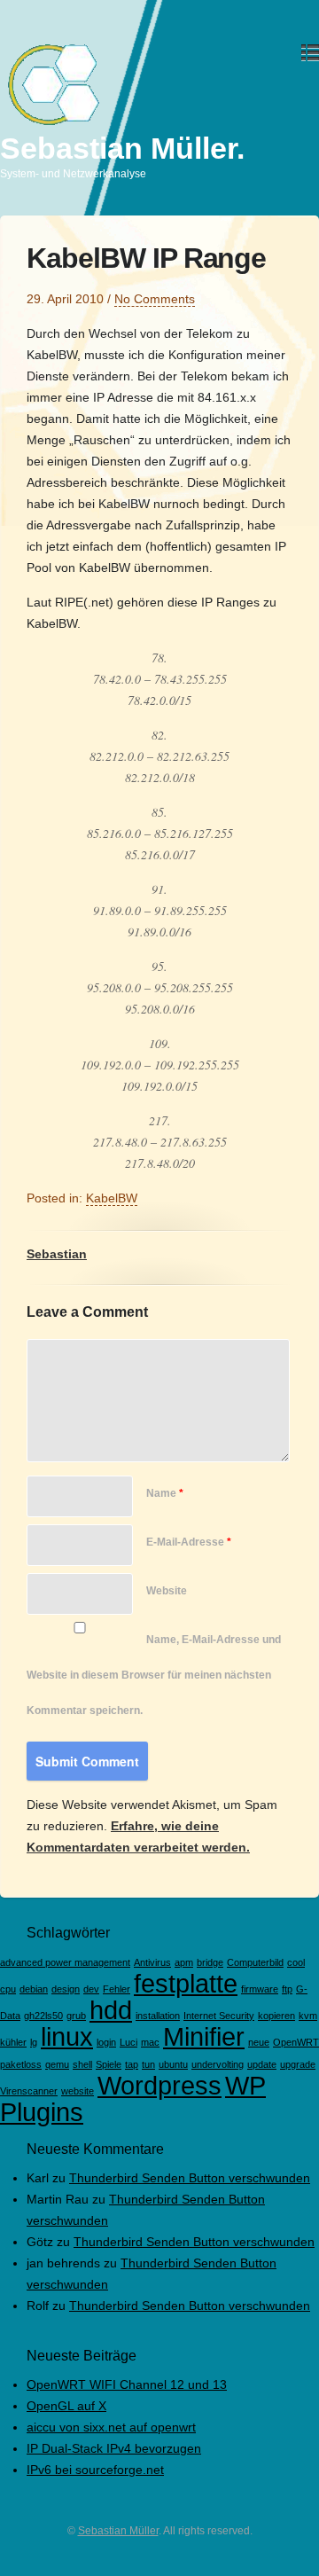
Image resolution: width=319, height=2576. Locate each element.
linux (67, 2036)
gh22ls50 (43, 2016)
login (106, 2042)
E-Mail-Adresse (189, 1542)
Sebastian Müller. (122, 148)
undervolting (218, 2064)
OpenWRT (296, 2042)
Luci (128, 2042)
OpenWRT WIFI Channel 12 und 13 (127, 2384)
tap (132, 2064)
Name (165, 1493)
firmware (260, 1989)
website (78, 2091)
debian (34, 1989)
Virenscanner (29, 2091)
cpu (8, 1989)
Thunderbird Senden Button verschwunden (190, 2178)
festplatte (186, 1983)
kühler (13, 2042)
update (262, 2064)
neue (259, 2042)
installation (158, 2016)
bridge (210, 1962)
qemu (57, 2064)
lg (34, 2042)
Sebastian (57, 1254)
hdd (111, 2010)
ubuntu (173, 2064)
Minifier (204, 2036)
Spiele (109, 2064)
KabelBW (112, 1198)
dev (91, 1989)
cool (296, 1962)
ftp (287, 1989)
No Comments (155, 299)
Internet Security (219, 2016)
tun (148, 2064)
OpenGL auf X (66, 2406)
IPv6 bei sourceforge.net (95, 2470)
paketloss (21, 2064)
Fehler (117, 1989)
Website (167, 1591)
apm (184, 1962)
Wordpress (159, 2085)
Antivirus (152, 1962)
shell (82, 2064)
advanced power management (65, 1962)
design (66, 1989)
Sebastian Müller (118, 2531)
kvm (308, 2016)
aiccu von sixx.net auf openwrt (111, 2427)
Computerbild (255, 1962)
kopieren (276, 2016)
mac (150, 2042)
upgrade (298, 2064)
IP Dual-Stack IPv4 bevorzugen (114, 2448)
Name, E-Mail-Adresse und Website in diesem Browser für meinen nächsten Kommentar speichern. (154, 1675)
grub (76, 2016)
